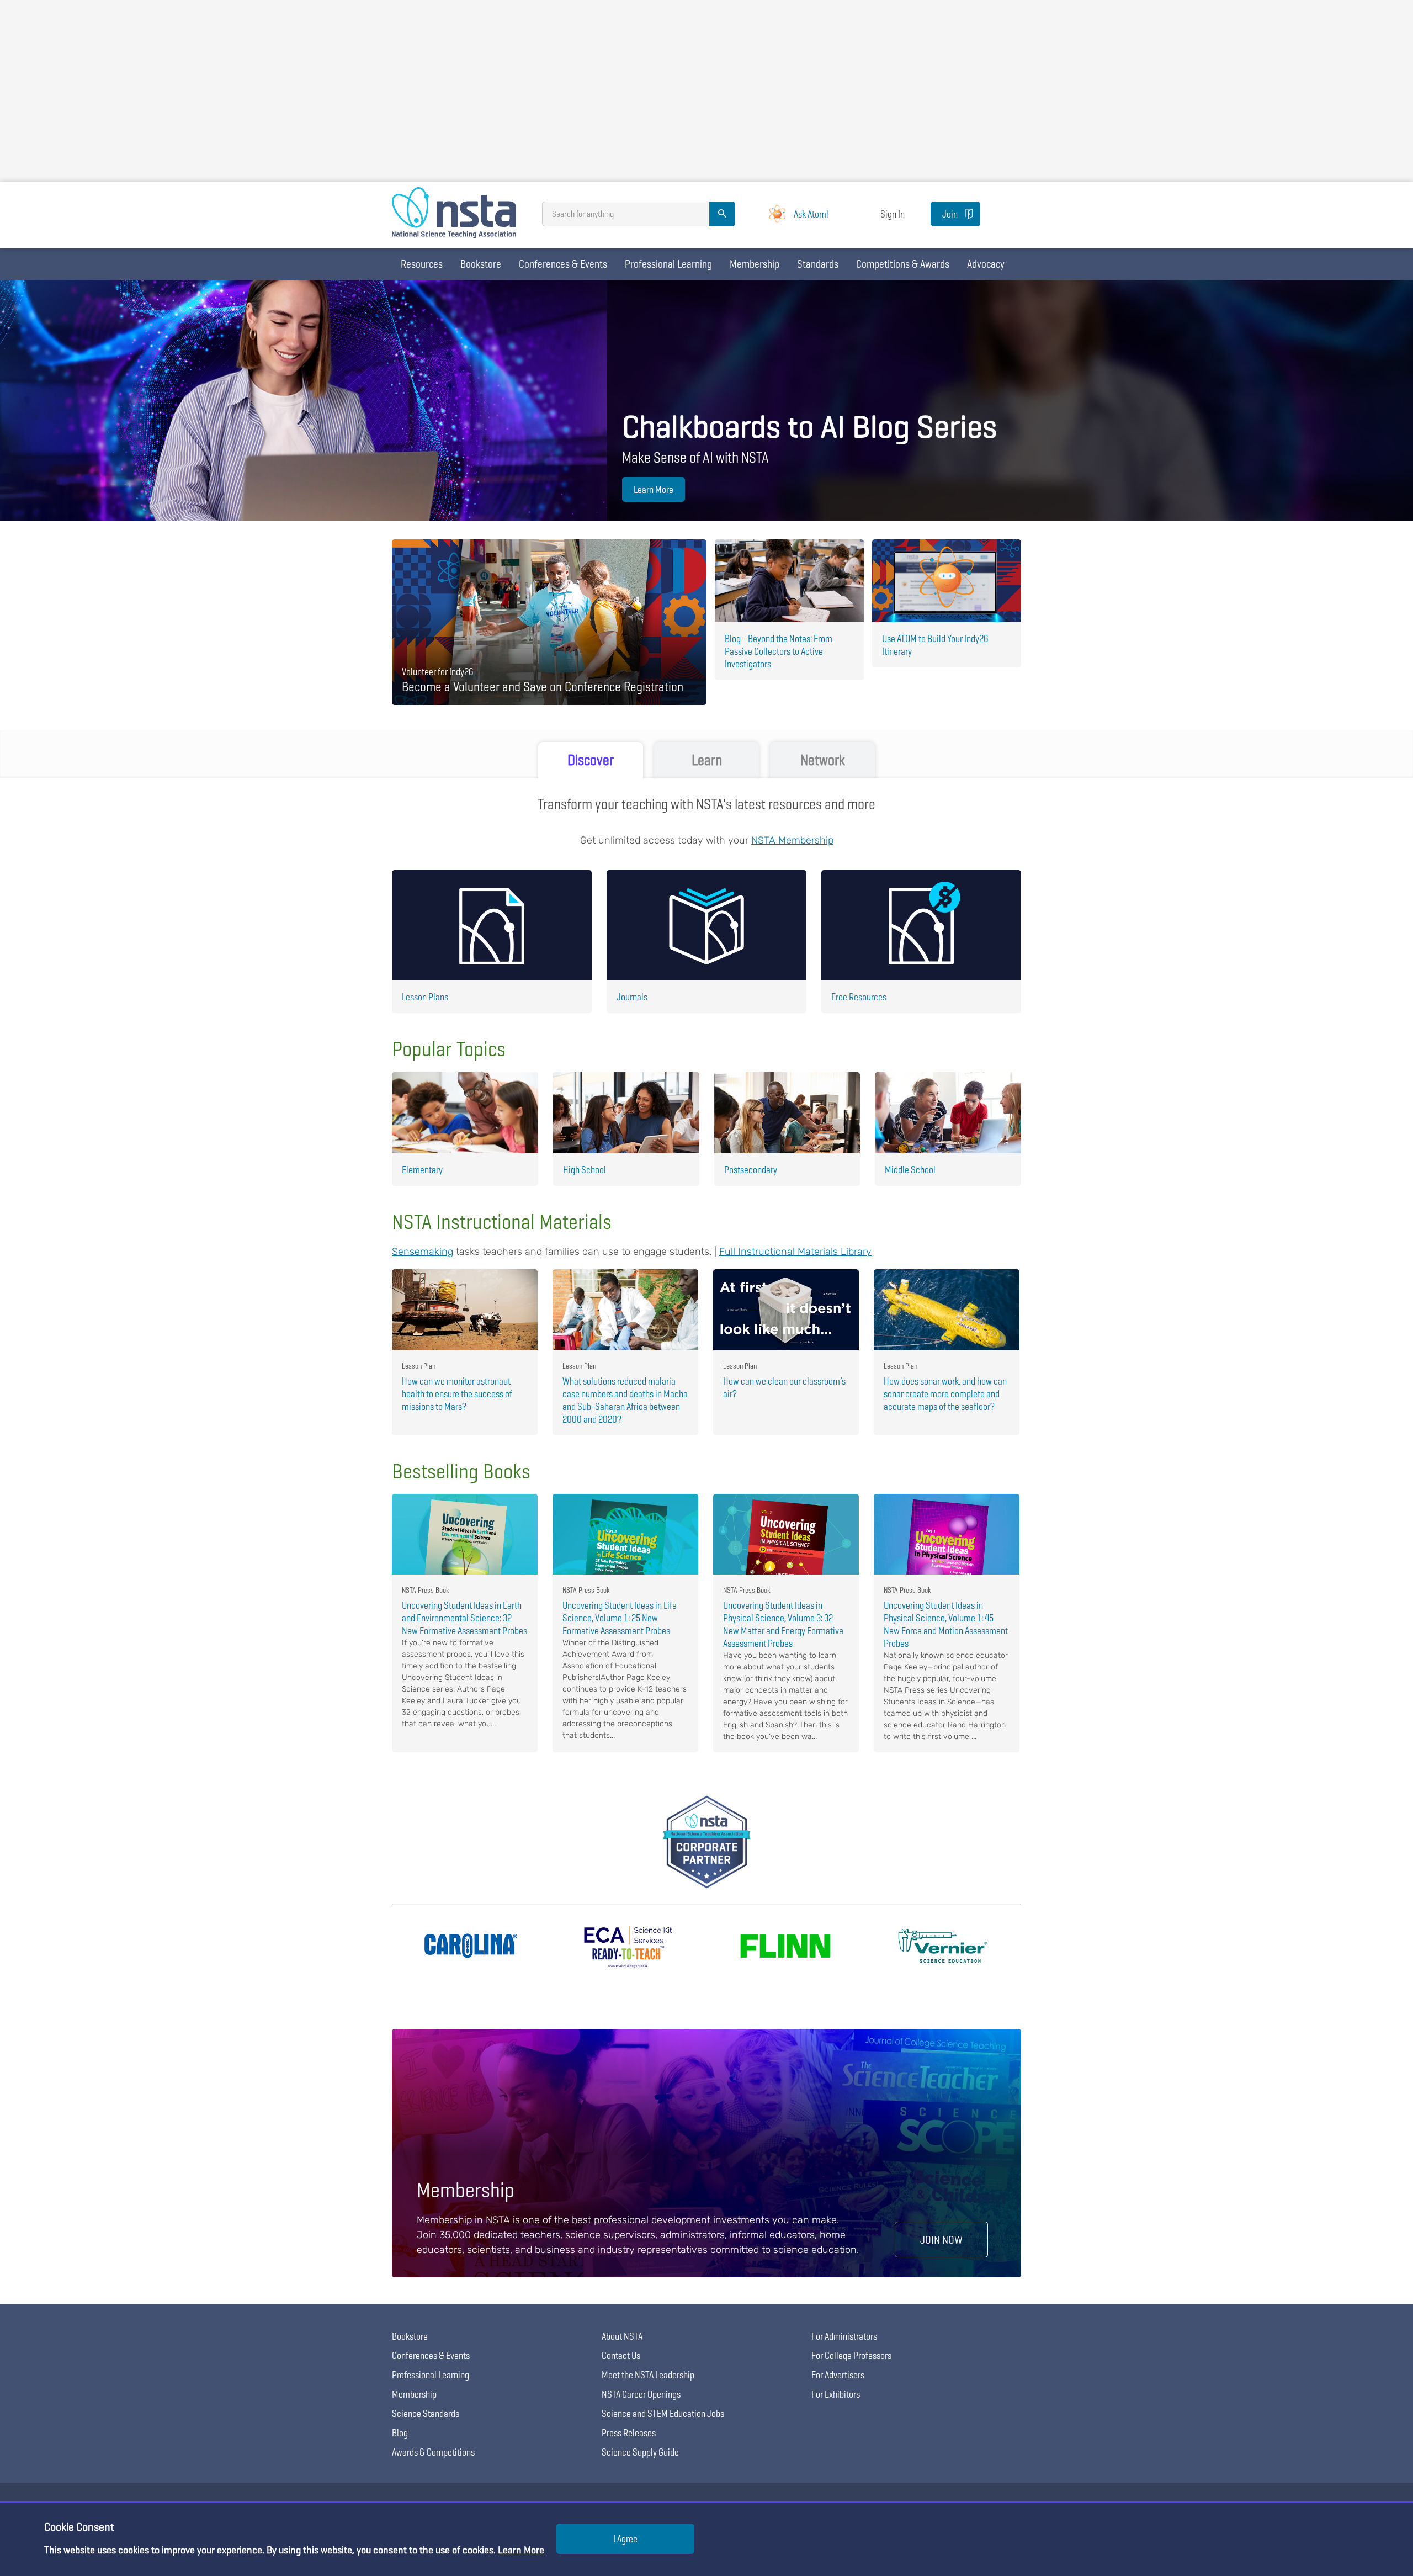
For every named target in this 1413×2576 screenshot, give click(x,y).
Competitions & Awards (903, 264)
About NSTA (622, 2336)
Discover (591, 760)
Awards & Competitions (433, 2452)
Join (950, 214)
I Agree (625, 2539)
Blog (400, 2433)
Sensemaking (423, 1252)
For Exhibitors (836, 2394)
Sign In (893, 214)
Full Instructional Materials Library (795, 1252)
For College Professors (851, 2355)
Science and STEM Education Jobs (663, 2413)
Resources (422, 264)
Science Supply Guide (640, 2452)
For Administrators (844, 2336)
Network (823, 760)
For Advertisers (838, 2375)
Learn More (654, 489)
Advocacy (986, 264)
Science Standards (426, 2413)
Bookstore (481, 264)
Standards (818, 264)
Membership (755, 264)
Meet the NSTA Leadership (648, 2375)
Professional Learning (668, 264)
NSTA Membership (792, 840)
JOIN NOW (941, 2240)
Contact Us (621, 2355)
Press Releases (629, 2433)
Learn (707, 760)
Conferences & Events (563, 264)
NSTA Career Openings (641, 2394)
